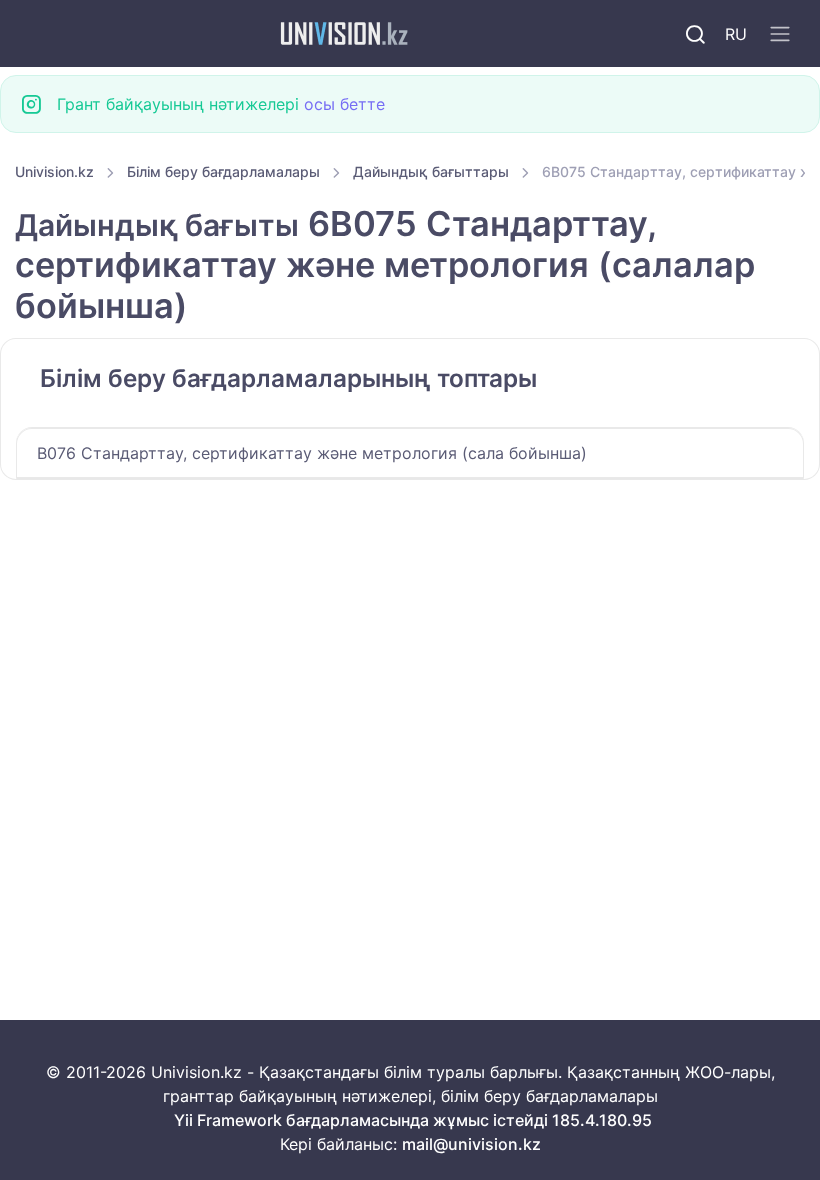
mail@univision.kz (471, 1144)
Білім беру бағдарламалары (223, 171)
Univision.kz (54, 171)
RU (736, 34)
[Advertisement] (410, 628)
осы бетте (344, 104)
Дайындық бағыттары (431, 171)
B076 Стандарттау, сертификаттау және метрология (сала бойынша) (312, 453)
